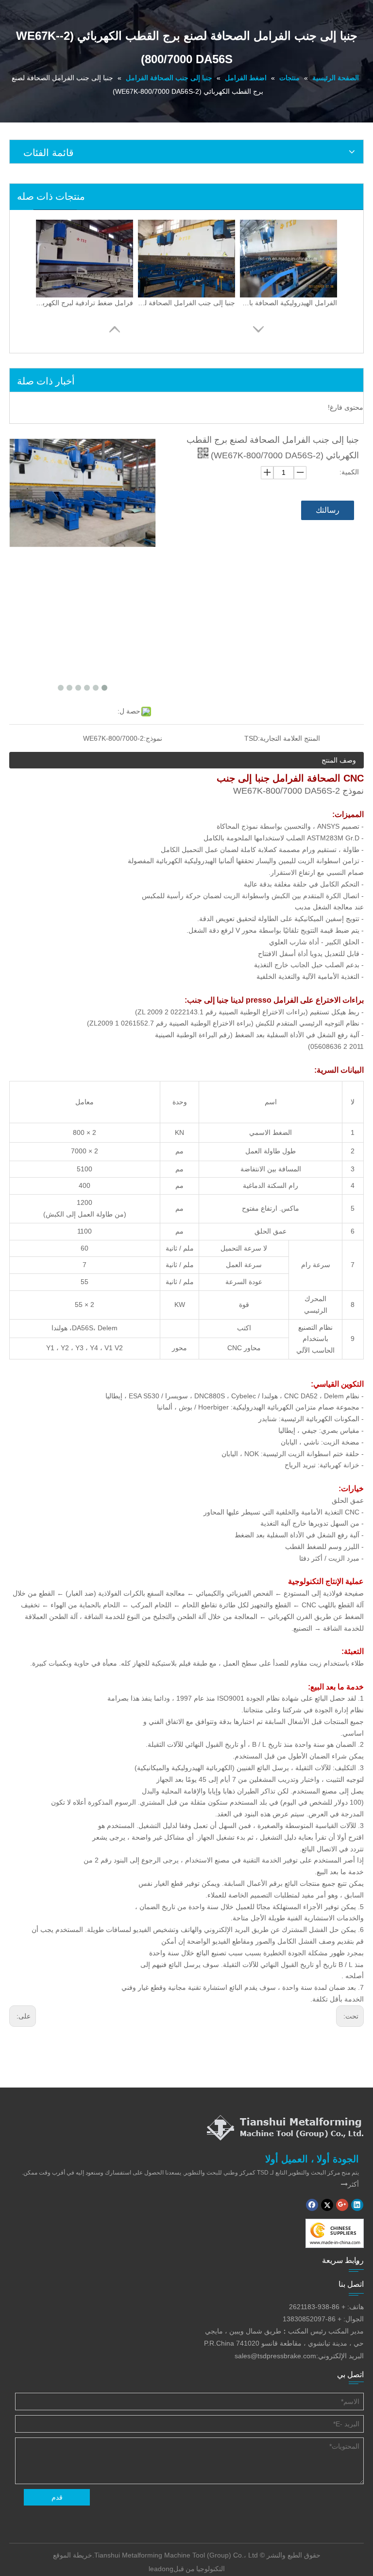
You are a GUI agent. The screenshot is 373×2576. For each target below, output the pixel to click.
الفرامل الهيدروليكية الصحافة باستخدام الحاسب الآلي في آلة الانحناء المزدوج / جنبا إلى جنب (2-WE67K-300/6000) (288, 303)
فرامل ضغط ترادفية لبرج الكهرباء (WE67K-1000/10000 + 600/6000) (85, 303)
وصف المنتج (339, 760)
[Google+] (342, 2205)
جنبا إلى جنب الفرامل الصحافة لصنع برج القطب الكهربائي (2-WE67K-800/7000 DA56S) (186, 303)
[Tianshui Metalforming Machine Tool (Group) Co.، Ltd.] (285, 2127)
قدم (57, 2497)
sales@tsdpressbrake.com (275, 2356)
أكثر (350, 2184)
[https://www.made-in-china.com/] (335, 2233)
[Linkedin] (357, 2205)
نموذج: (153, 738)
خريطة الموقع (73, 2555)
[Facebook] (312, 2205)
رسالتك (328, 510)
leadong (161, 2569)
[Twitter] (327, 2205)
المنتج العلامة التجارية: (289, 738)
